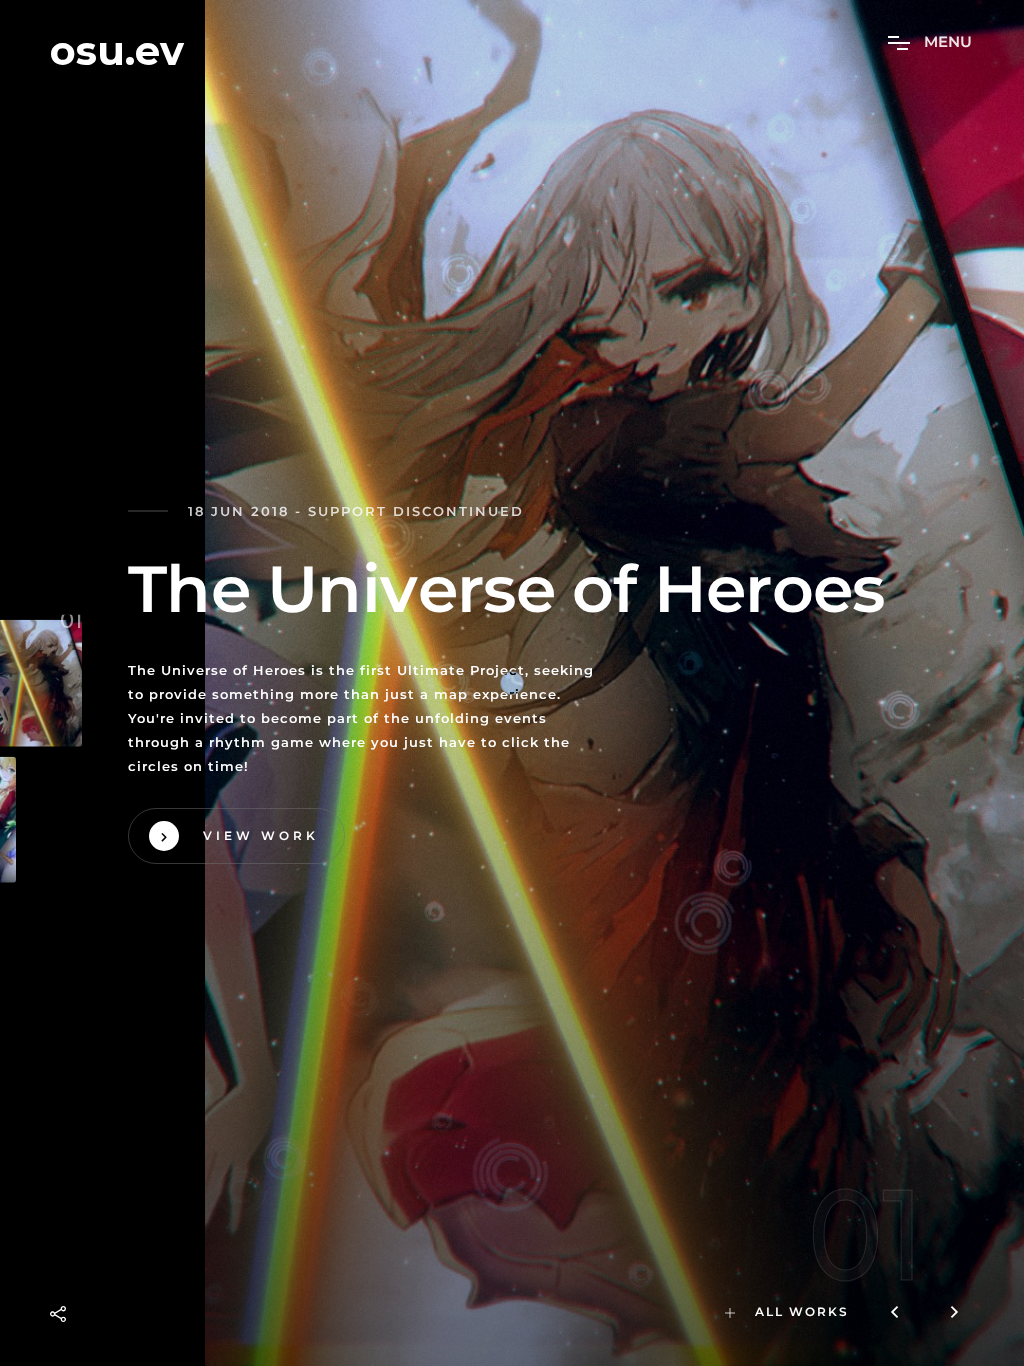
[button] (954, 1314)
